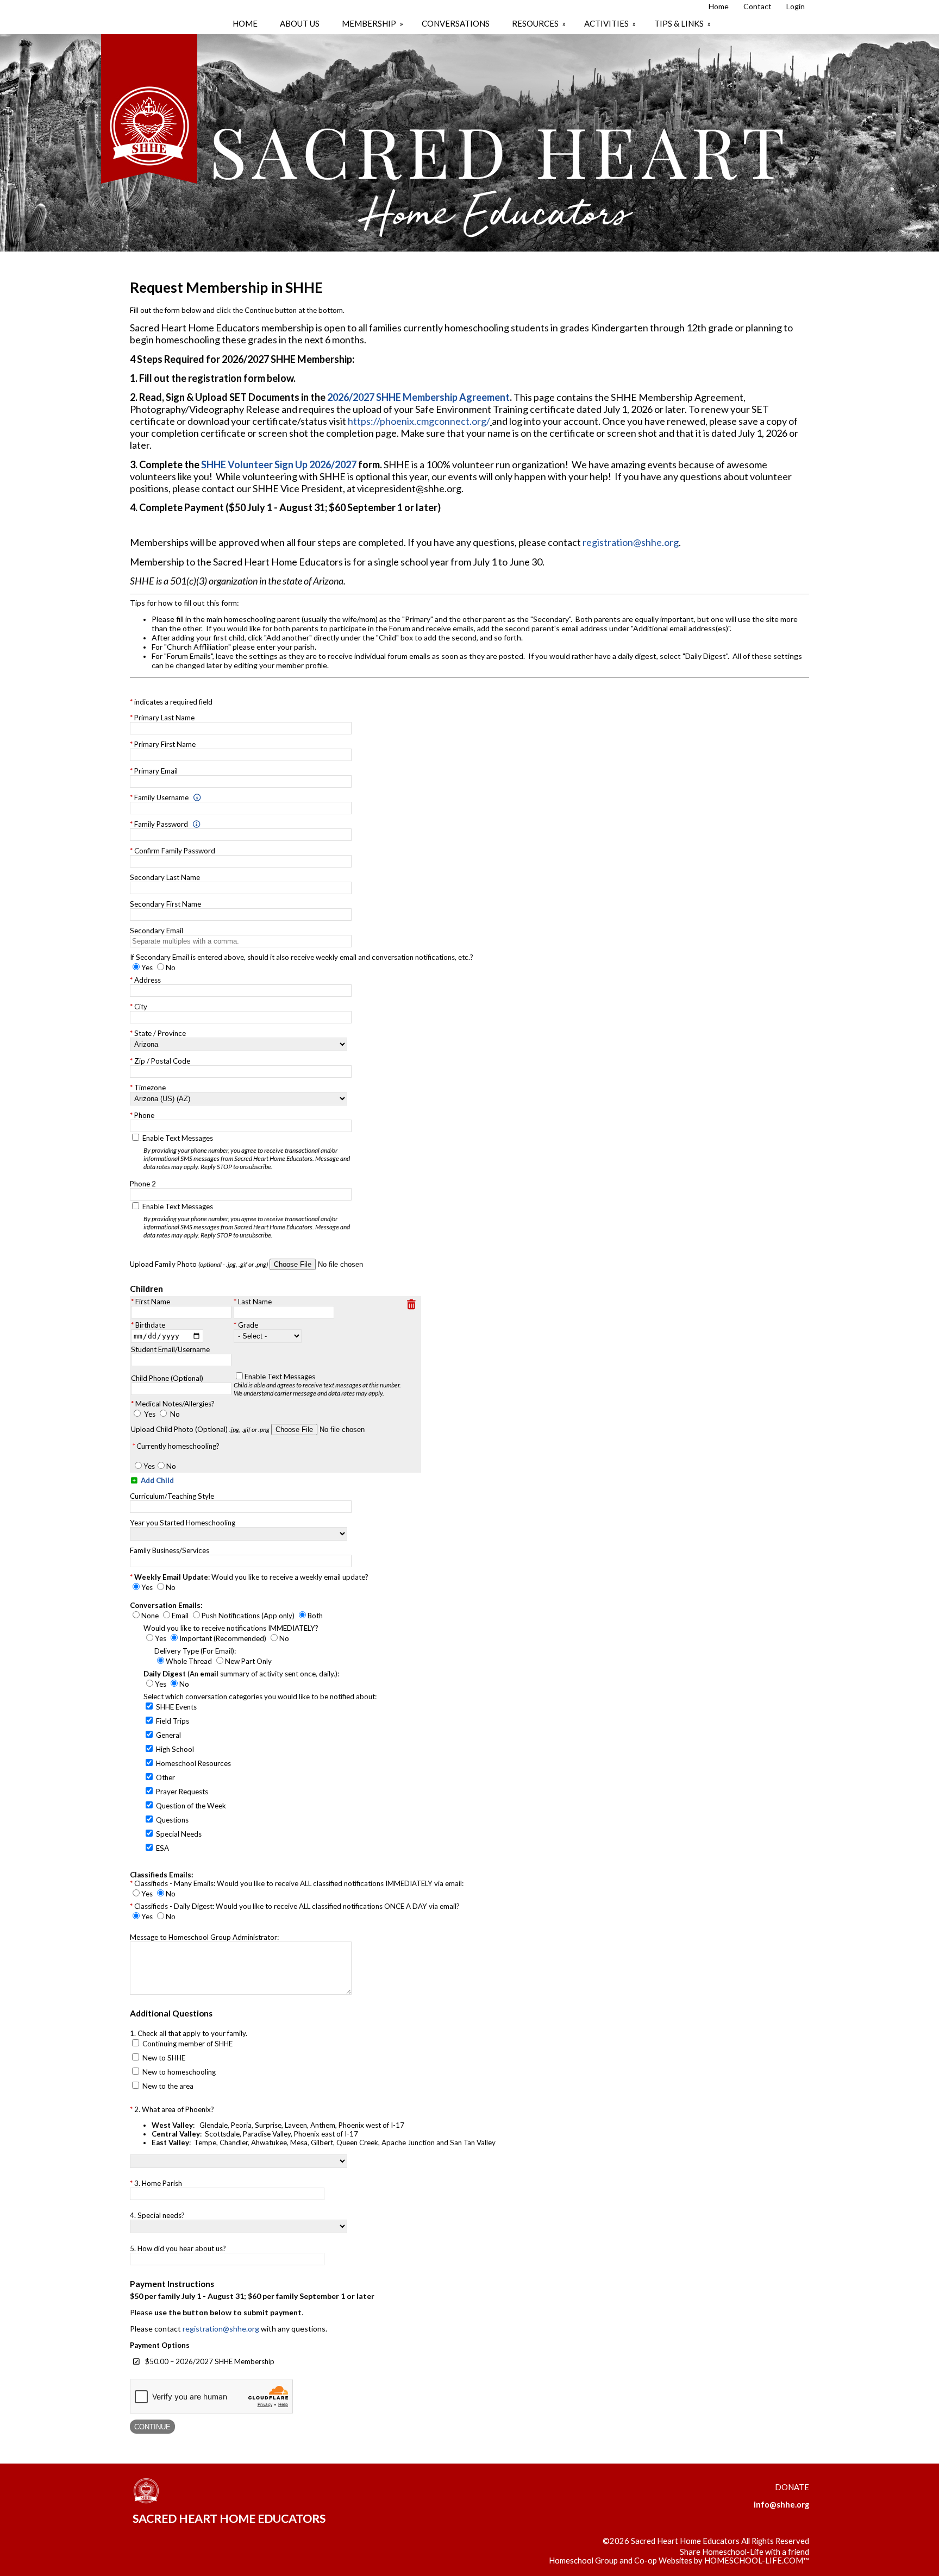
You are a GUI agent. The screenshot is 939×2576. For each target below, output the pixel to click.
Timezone (150, 1088)
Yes (150, 1414)
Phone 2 (143, 1184)
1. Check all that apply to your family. (189, 2033)
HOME (245, 23)
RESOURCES (540, 23)
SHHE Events (176, 1707)
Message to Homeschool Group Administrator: (204, 1937)
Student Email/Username (170, 1349)
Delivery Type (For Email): (195, 1651)
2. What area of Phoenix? (315, 2126)
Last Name (255, 1302)
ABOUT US (300, 23)
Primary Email (156, 771)
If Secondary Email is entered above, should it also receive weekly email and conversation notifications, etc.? (302, 957)
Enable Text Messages (246, 1152)
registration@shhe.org (631, 542)
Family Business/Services (170, 1550)
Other (165, 1777)
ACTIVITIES (611, 23)
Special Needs (179, 1834)
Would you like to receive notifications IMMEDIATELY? (231, 1628)
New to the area (168, 2086)
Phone (144, 1115)
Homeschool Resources (193, 1763)
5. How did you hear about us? (178, 2248)
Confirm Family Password (175, 851)
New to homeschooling (179, 2072)
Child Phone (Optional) (167, 1378)
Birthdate (150, 1325)
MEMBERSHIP (373, 23)
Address (148, 980)
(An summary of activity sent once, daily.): (241, 1674)
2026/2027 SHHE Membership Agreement (418, 397)
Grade (248, 1325)
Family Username (161, 797)
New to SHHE (164, 2058)
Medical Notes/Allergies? (175, 1404)
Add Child (156, 1480)
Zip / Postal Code (162, 1061)
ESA (162, 1848)
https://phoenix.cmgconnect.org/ (419, 421)
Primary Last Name (164, 718)
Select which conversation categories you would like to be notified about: (260, 1697)
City (141, 1007)
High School (175, 1749)
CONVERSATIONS (456, 23)
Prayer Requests (182, 1792)
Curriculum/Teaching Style (172, 1496)
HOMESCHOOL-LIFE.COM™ (757, 2561)
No (175, 1414)
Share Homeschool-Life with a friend (744, 2552)
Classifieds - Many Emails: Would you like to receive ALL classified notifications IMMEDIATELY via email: (299, 1883)
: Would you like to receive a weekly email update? (251, 1577)
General (168, 1735)
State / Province (160, 1033)
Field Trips (173, 1721)
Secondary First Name (165, 904)
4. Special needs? (157, 2215)
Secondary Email (156, 931)
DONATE (792, 2487)
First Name (153, 1302)
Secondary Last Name (165, 877)
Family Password (161, 824)
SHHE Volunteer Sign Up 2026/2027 (279, 464)
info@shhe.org (781, 2505)
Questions (172, 1820)
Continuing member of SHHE (187, 2044)
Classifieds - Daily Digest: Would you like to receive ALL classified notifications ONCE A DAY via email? (297, 1906)
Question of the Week (191, 1806)
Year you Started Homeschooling (183, 1523)
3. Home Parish (158, 2183)
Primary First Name (165, 744)
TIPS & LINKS (683, 23)
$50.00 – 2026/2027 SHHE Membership (210, 2361)
